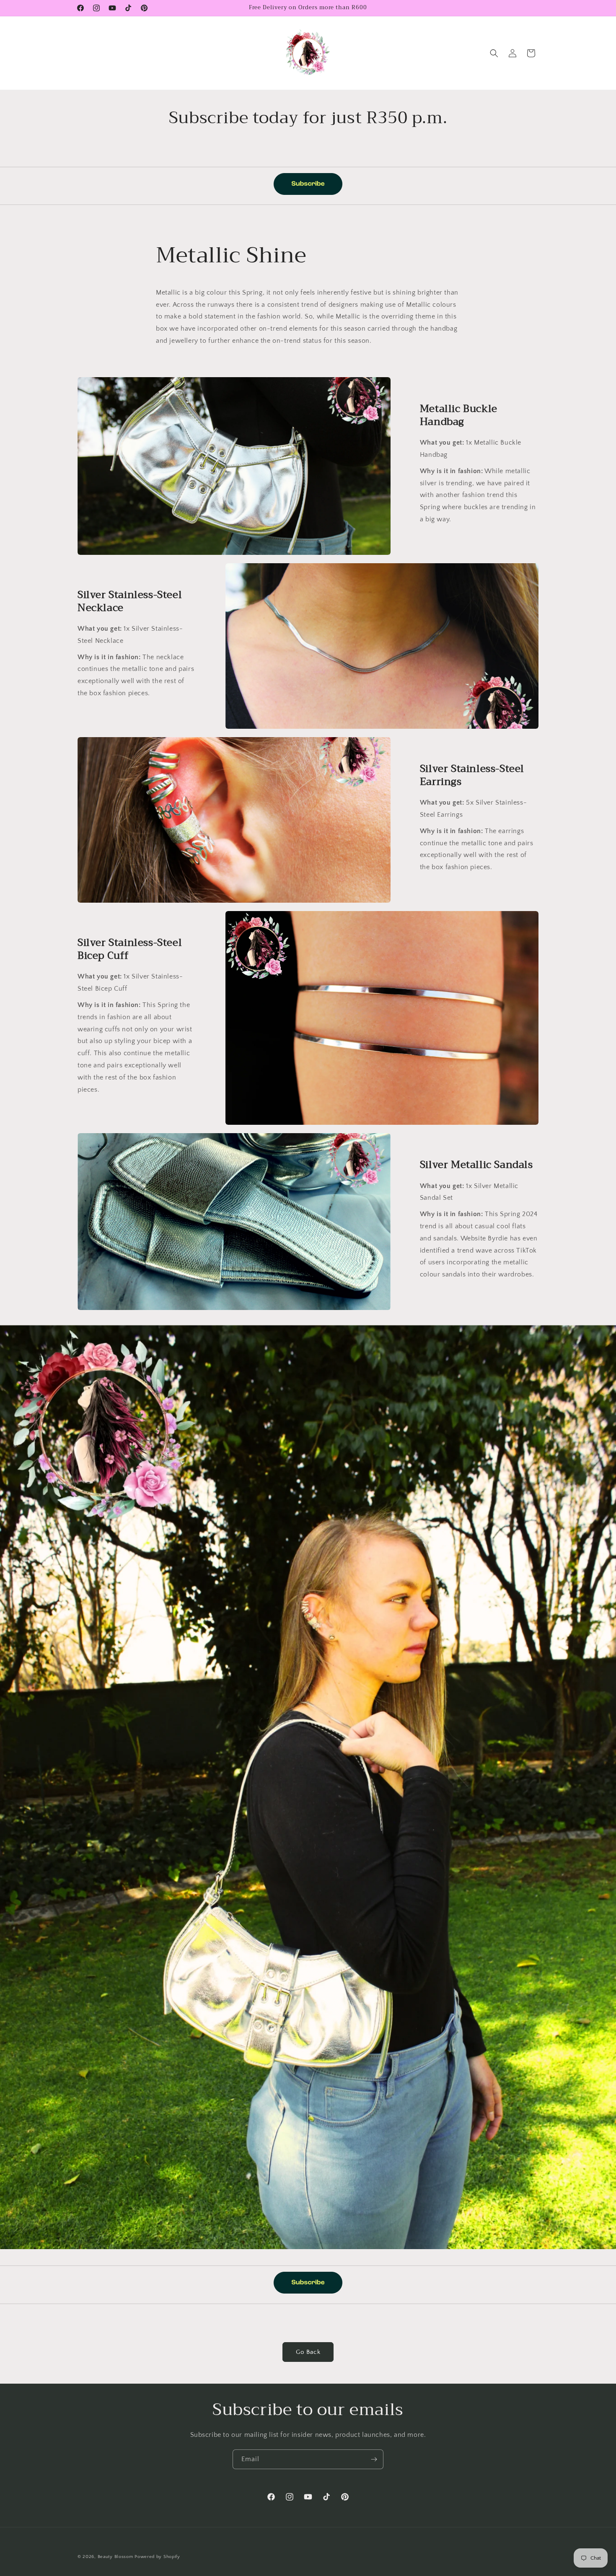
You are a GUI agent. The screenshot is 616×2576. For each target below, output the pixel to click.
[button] (494, 53)
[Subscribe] (374, 2459)
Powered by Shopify (157, 2557)
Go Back (308, 2352)
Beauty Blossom (115, 2557)
